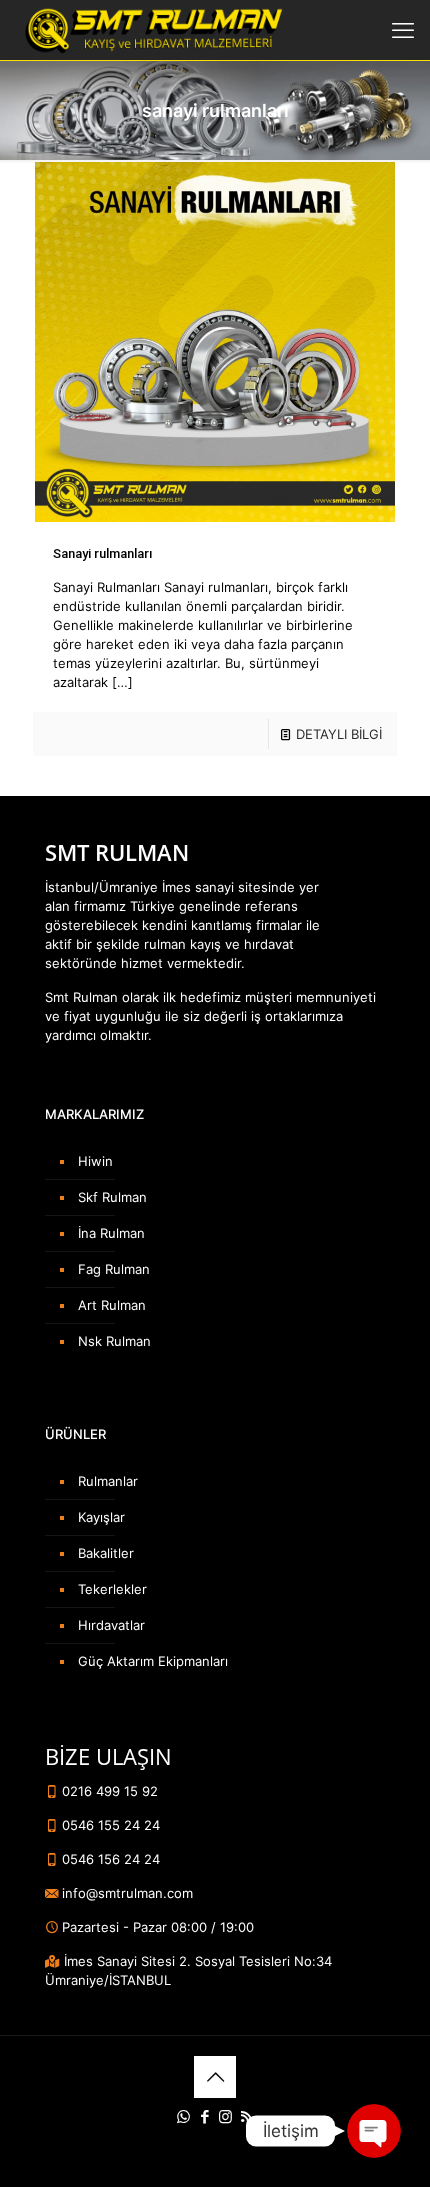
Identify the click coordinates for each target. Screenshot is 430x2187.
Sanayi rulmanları (102, 553)
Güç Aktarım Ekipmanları (153, 1661)
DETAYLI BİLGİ (339, 734)
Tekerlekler (112, 1589)
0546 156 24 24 (109, 1859)
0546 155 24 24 (109, 1825)
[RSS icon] (246, 2116)
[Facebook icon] (204, 2116)
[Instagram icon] (225, 2116)
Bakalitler (106, 1553)
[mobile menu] (403, 30)
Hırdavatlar (111, 1625)
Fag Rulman (114, 1269)
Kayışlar (101, 1517)
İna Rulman (111, 1233)
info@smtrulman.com (125, 1893)
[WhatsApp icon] (183, 2116)
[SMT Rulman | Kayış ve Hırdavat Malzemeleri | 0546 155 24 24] (151, 30)
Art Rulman (112, 1305)
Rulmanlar (108, 1481)
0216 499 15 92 (108, 1791)
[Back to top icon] (215, 2077)
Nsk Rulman (114, 1341)
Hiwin (95, 1161)
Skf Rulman (112, 1197)
